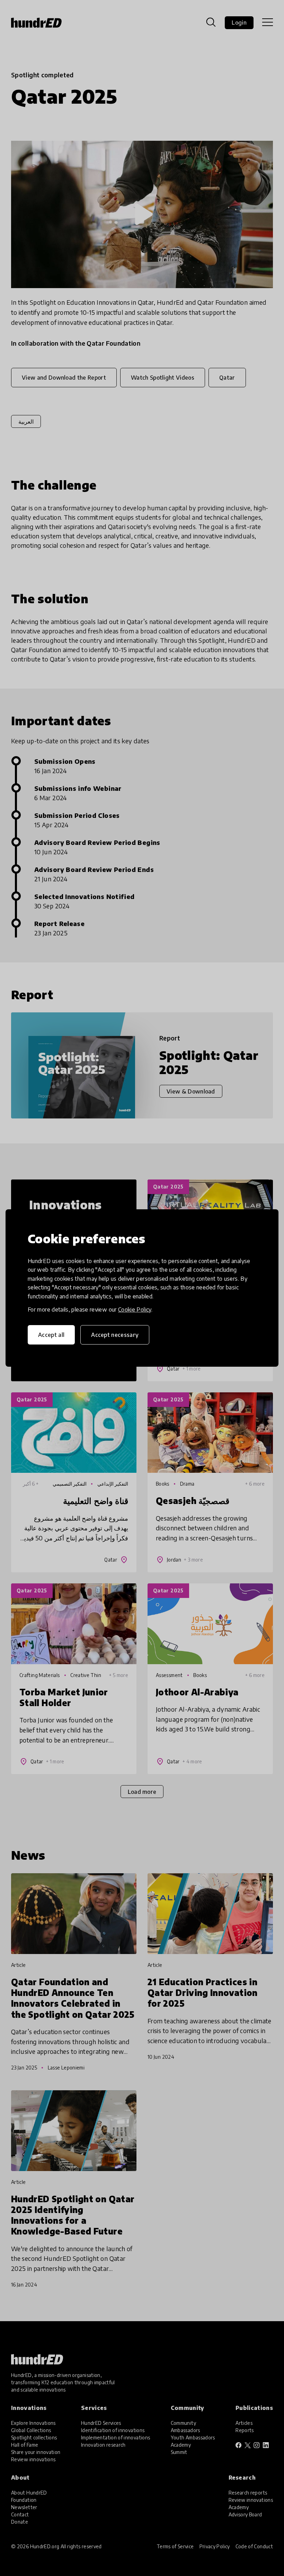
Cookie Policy (135, 1309)
